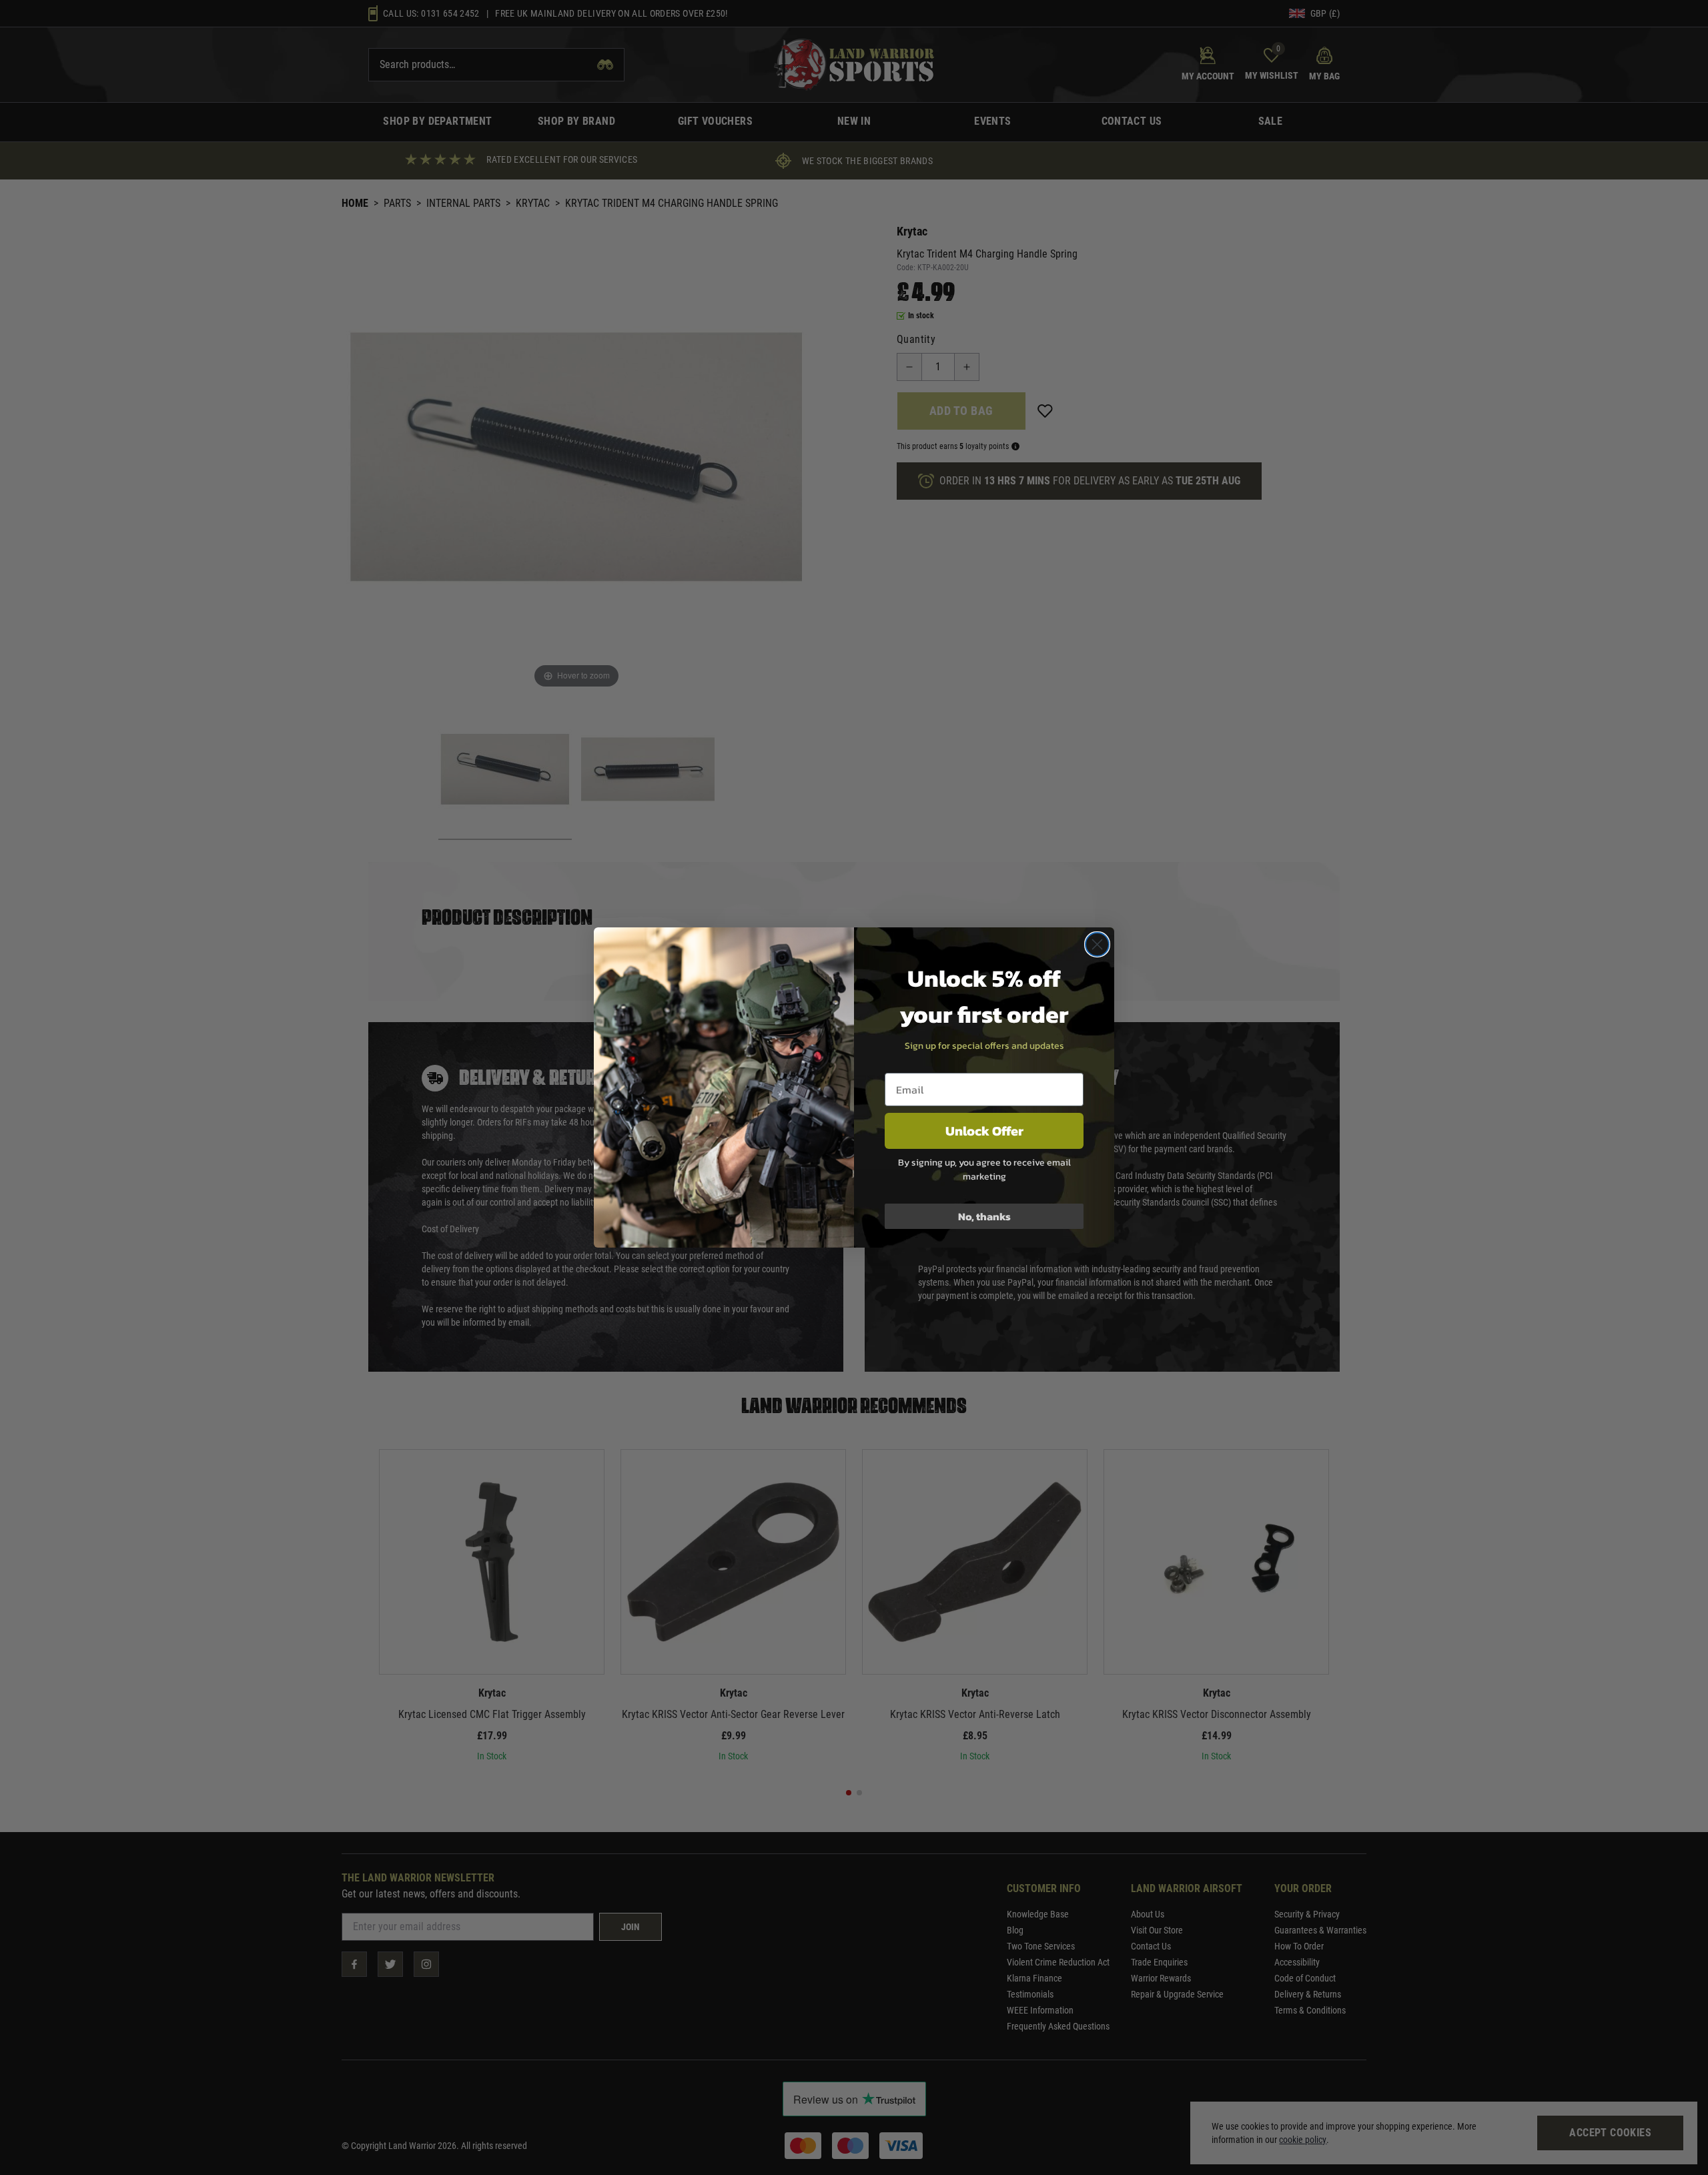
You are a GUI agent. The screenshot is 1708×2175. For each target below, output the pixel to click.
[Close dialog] (1097, 944)
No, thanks (984, 1216)
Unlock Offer (984, 1131)
